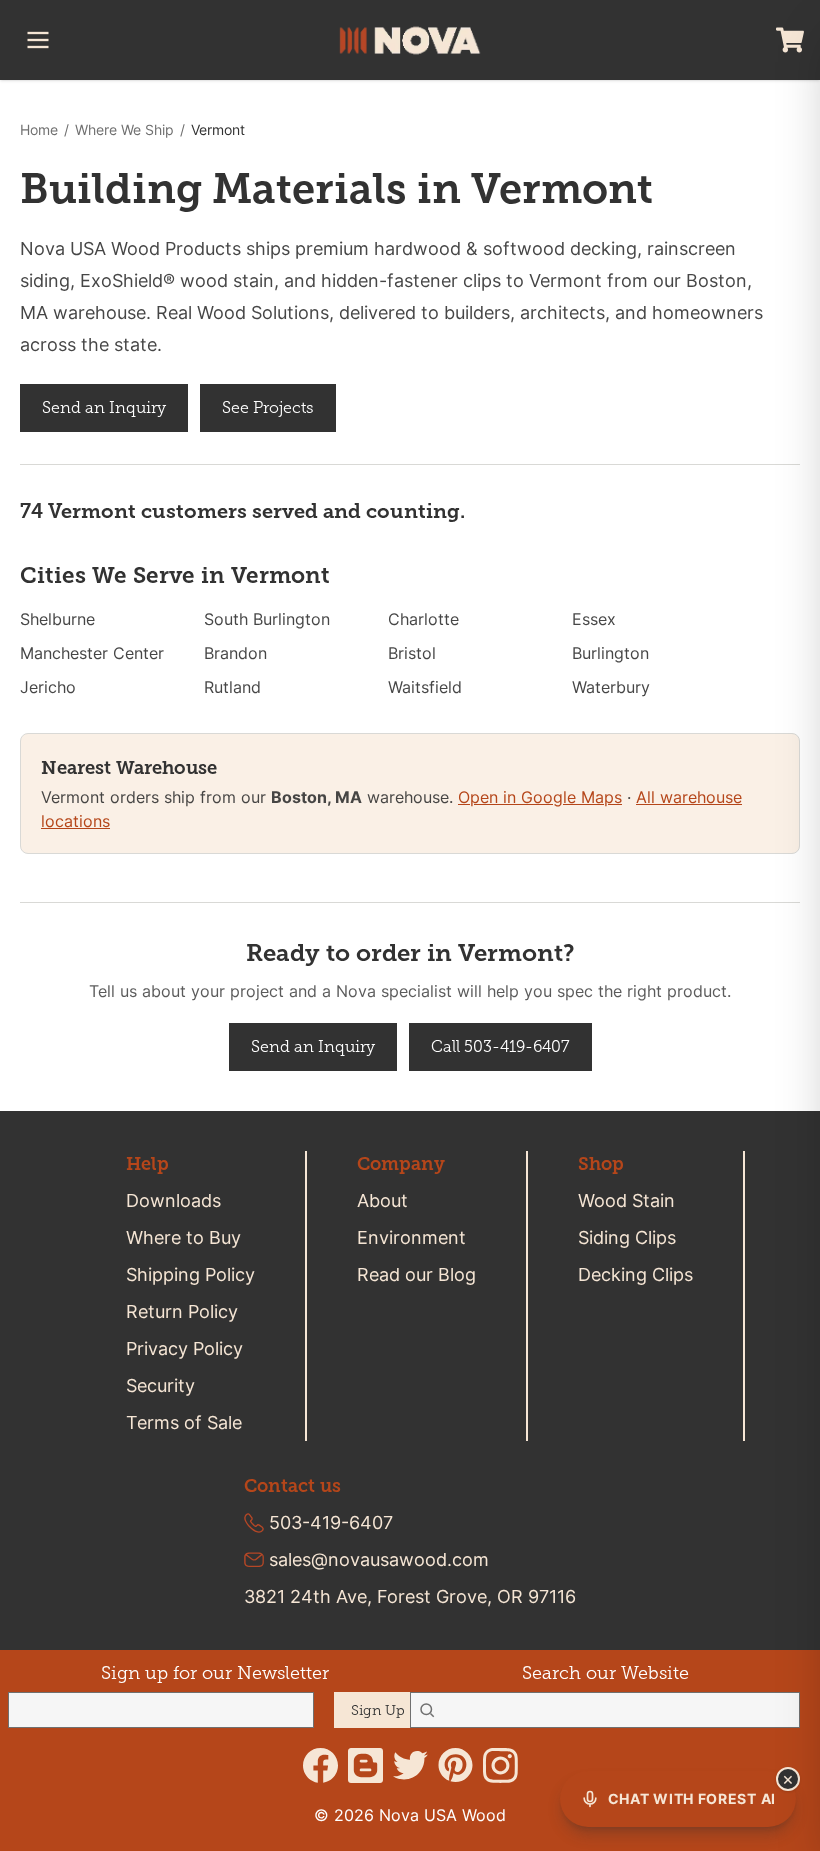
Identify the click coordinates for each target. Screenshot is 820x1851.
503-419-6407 (331, 1522)
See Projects (268, 407)
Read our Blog (416, 1274)
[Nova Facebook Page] (320, 1765)
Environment (411, 1237)
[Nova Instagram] (500, 1765)
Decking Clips (635, 1274)
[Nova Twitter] (410, 1765)
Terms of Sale (184, 1422)
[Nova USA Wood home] (410, 40)
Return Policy (182, 1311)
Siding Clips (627, 1237)
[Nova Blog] (365, 1765)
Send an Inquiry (104, 407)
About (382, 1200)
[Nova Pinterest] (455, 1765)
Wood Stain (626, 1200)
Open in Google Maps (540, 797)
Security (160, 1385)
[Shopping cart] (790, 40)
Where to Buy (183, 1237)
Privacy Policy (184, 1348)
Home (39, 129)
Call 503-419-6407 (500, 1046)
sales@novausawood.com (379, 1559)
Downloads (173, 1200)
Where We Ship (124, 129)
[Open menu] (38, 40)
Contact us (292, 1486)
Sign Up (378, 1710)
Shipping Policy (190, 1274)
